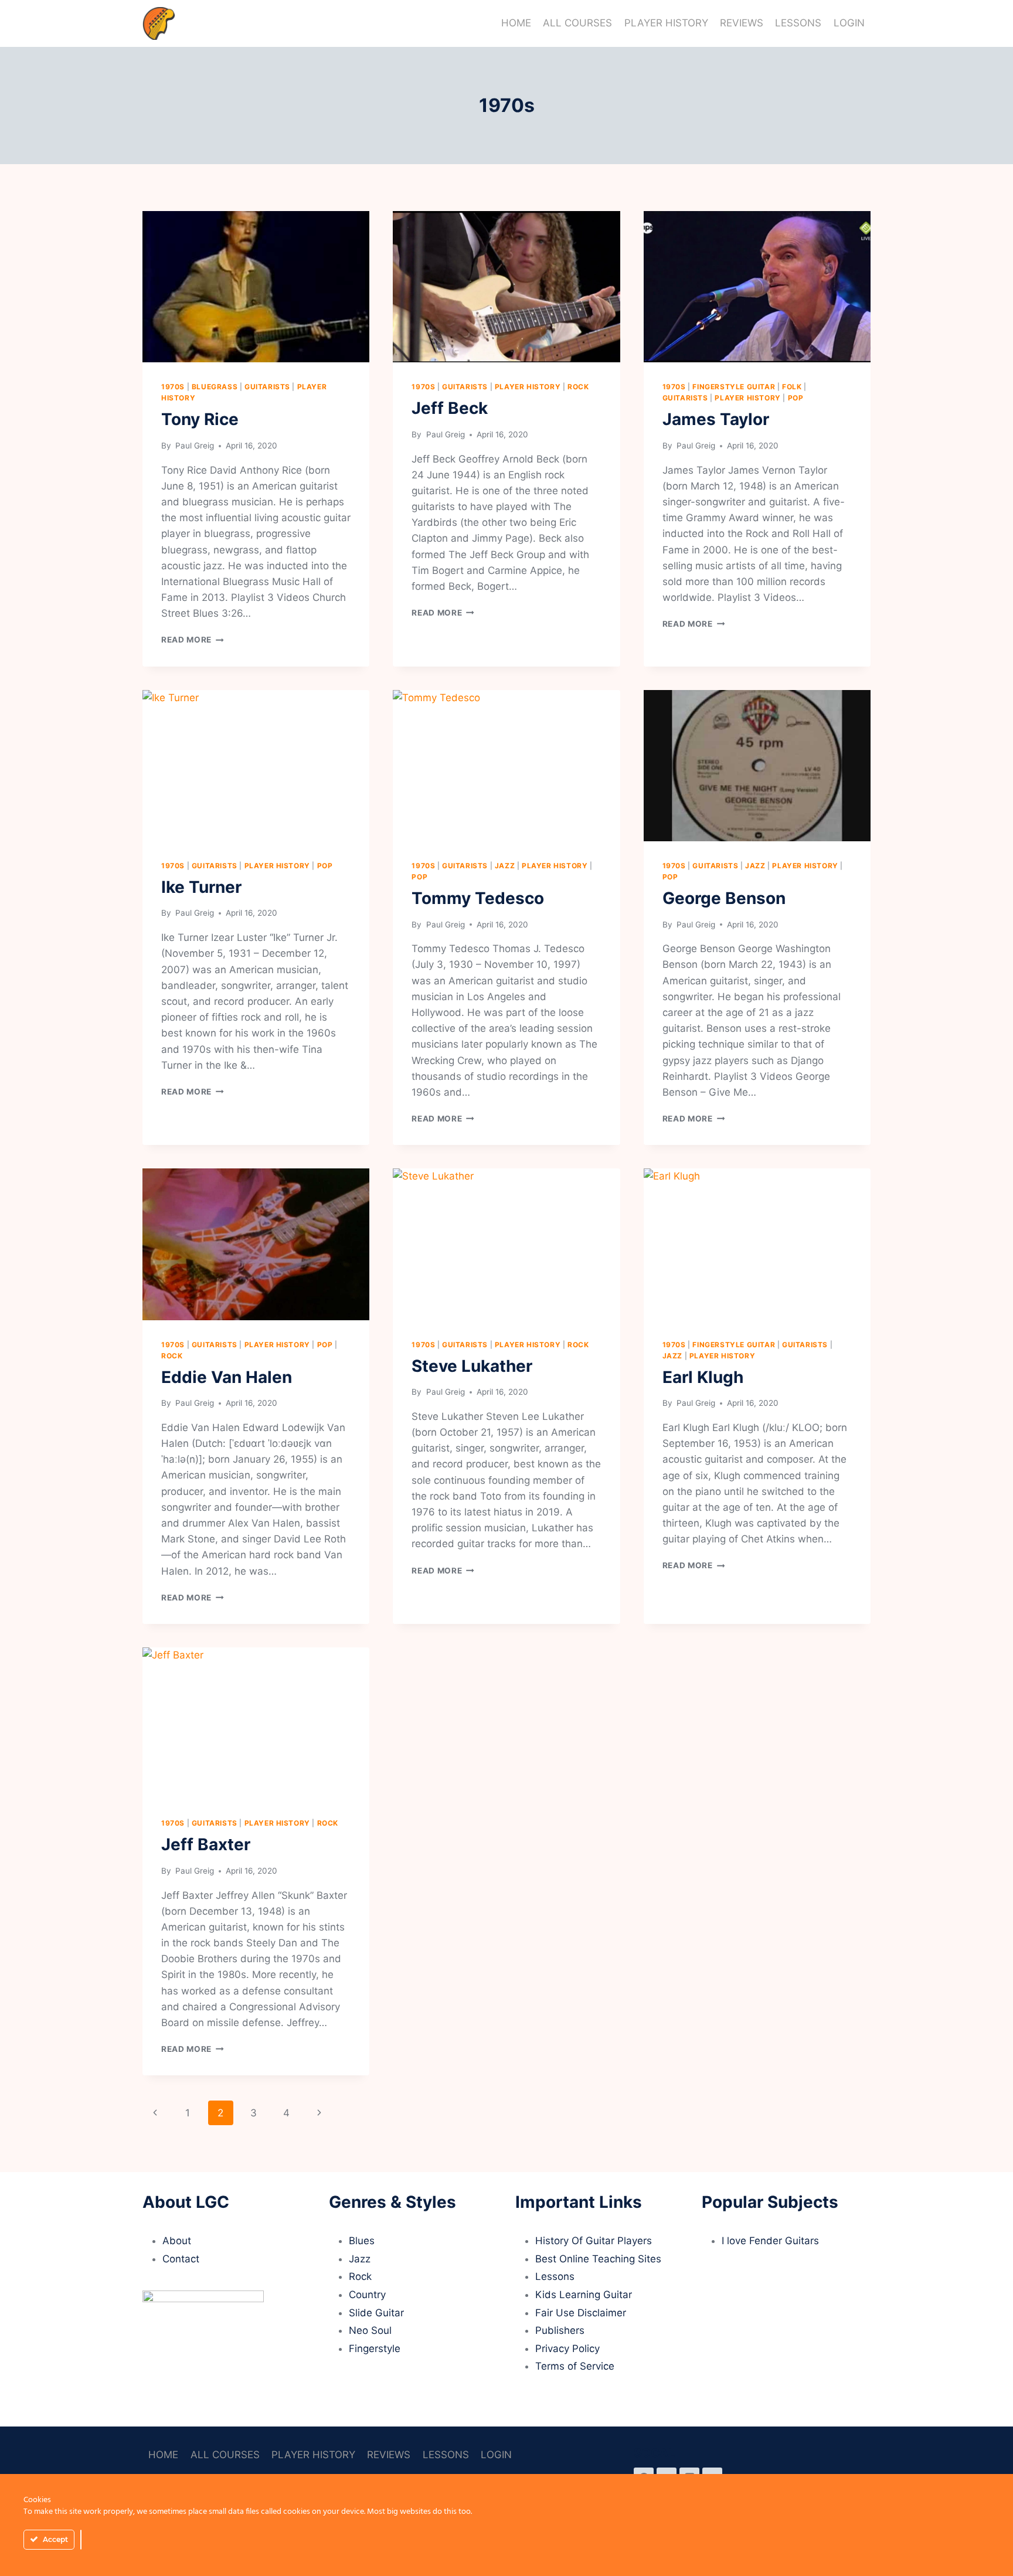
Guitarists (267, 387)
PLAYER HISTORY (666, 23)
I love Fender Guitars (770, 2241)
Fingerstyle (375, 2349)
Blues (362, 2241)
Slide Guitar (376, 2313)
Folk (792, 387)
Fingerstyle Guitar (734, 387)
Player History (528, 387)
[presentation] (256, 287)
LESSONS (798, 23)
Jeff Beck (450, 408)
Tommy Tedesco (478, 898)
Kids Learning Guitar (584, 2295)
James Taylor (716, 419)
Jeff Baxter (206, 1844)
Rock (578, 387)
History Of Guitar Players (594, 2241)
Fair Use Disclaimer (581, 2313)
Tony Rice (200, 419)
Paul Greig (193, 446)
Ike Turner (201, 887)
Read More (193, 640)
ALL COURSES (577, 23)
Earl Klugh (703, 1377)
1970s (173, 387)
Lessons (555, 2276)
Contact (181, 2259)
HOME (516, 23)
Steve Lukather (472, 1366)
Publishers (560, 2330)
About (177, 2241)
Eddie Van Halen (227, 1377)
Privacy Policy (567, 2349)
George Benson (724, 898)
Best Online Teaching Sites (598, 2259)
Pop (796, 398)
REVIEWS (742, 23)
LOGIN (849, 23)
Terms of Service (575, 2366)
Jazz (505, 866)
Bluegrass (215, 387)
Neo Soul (370, 2330)
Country (367, 2295)
